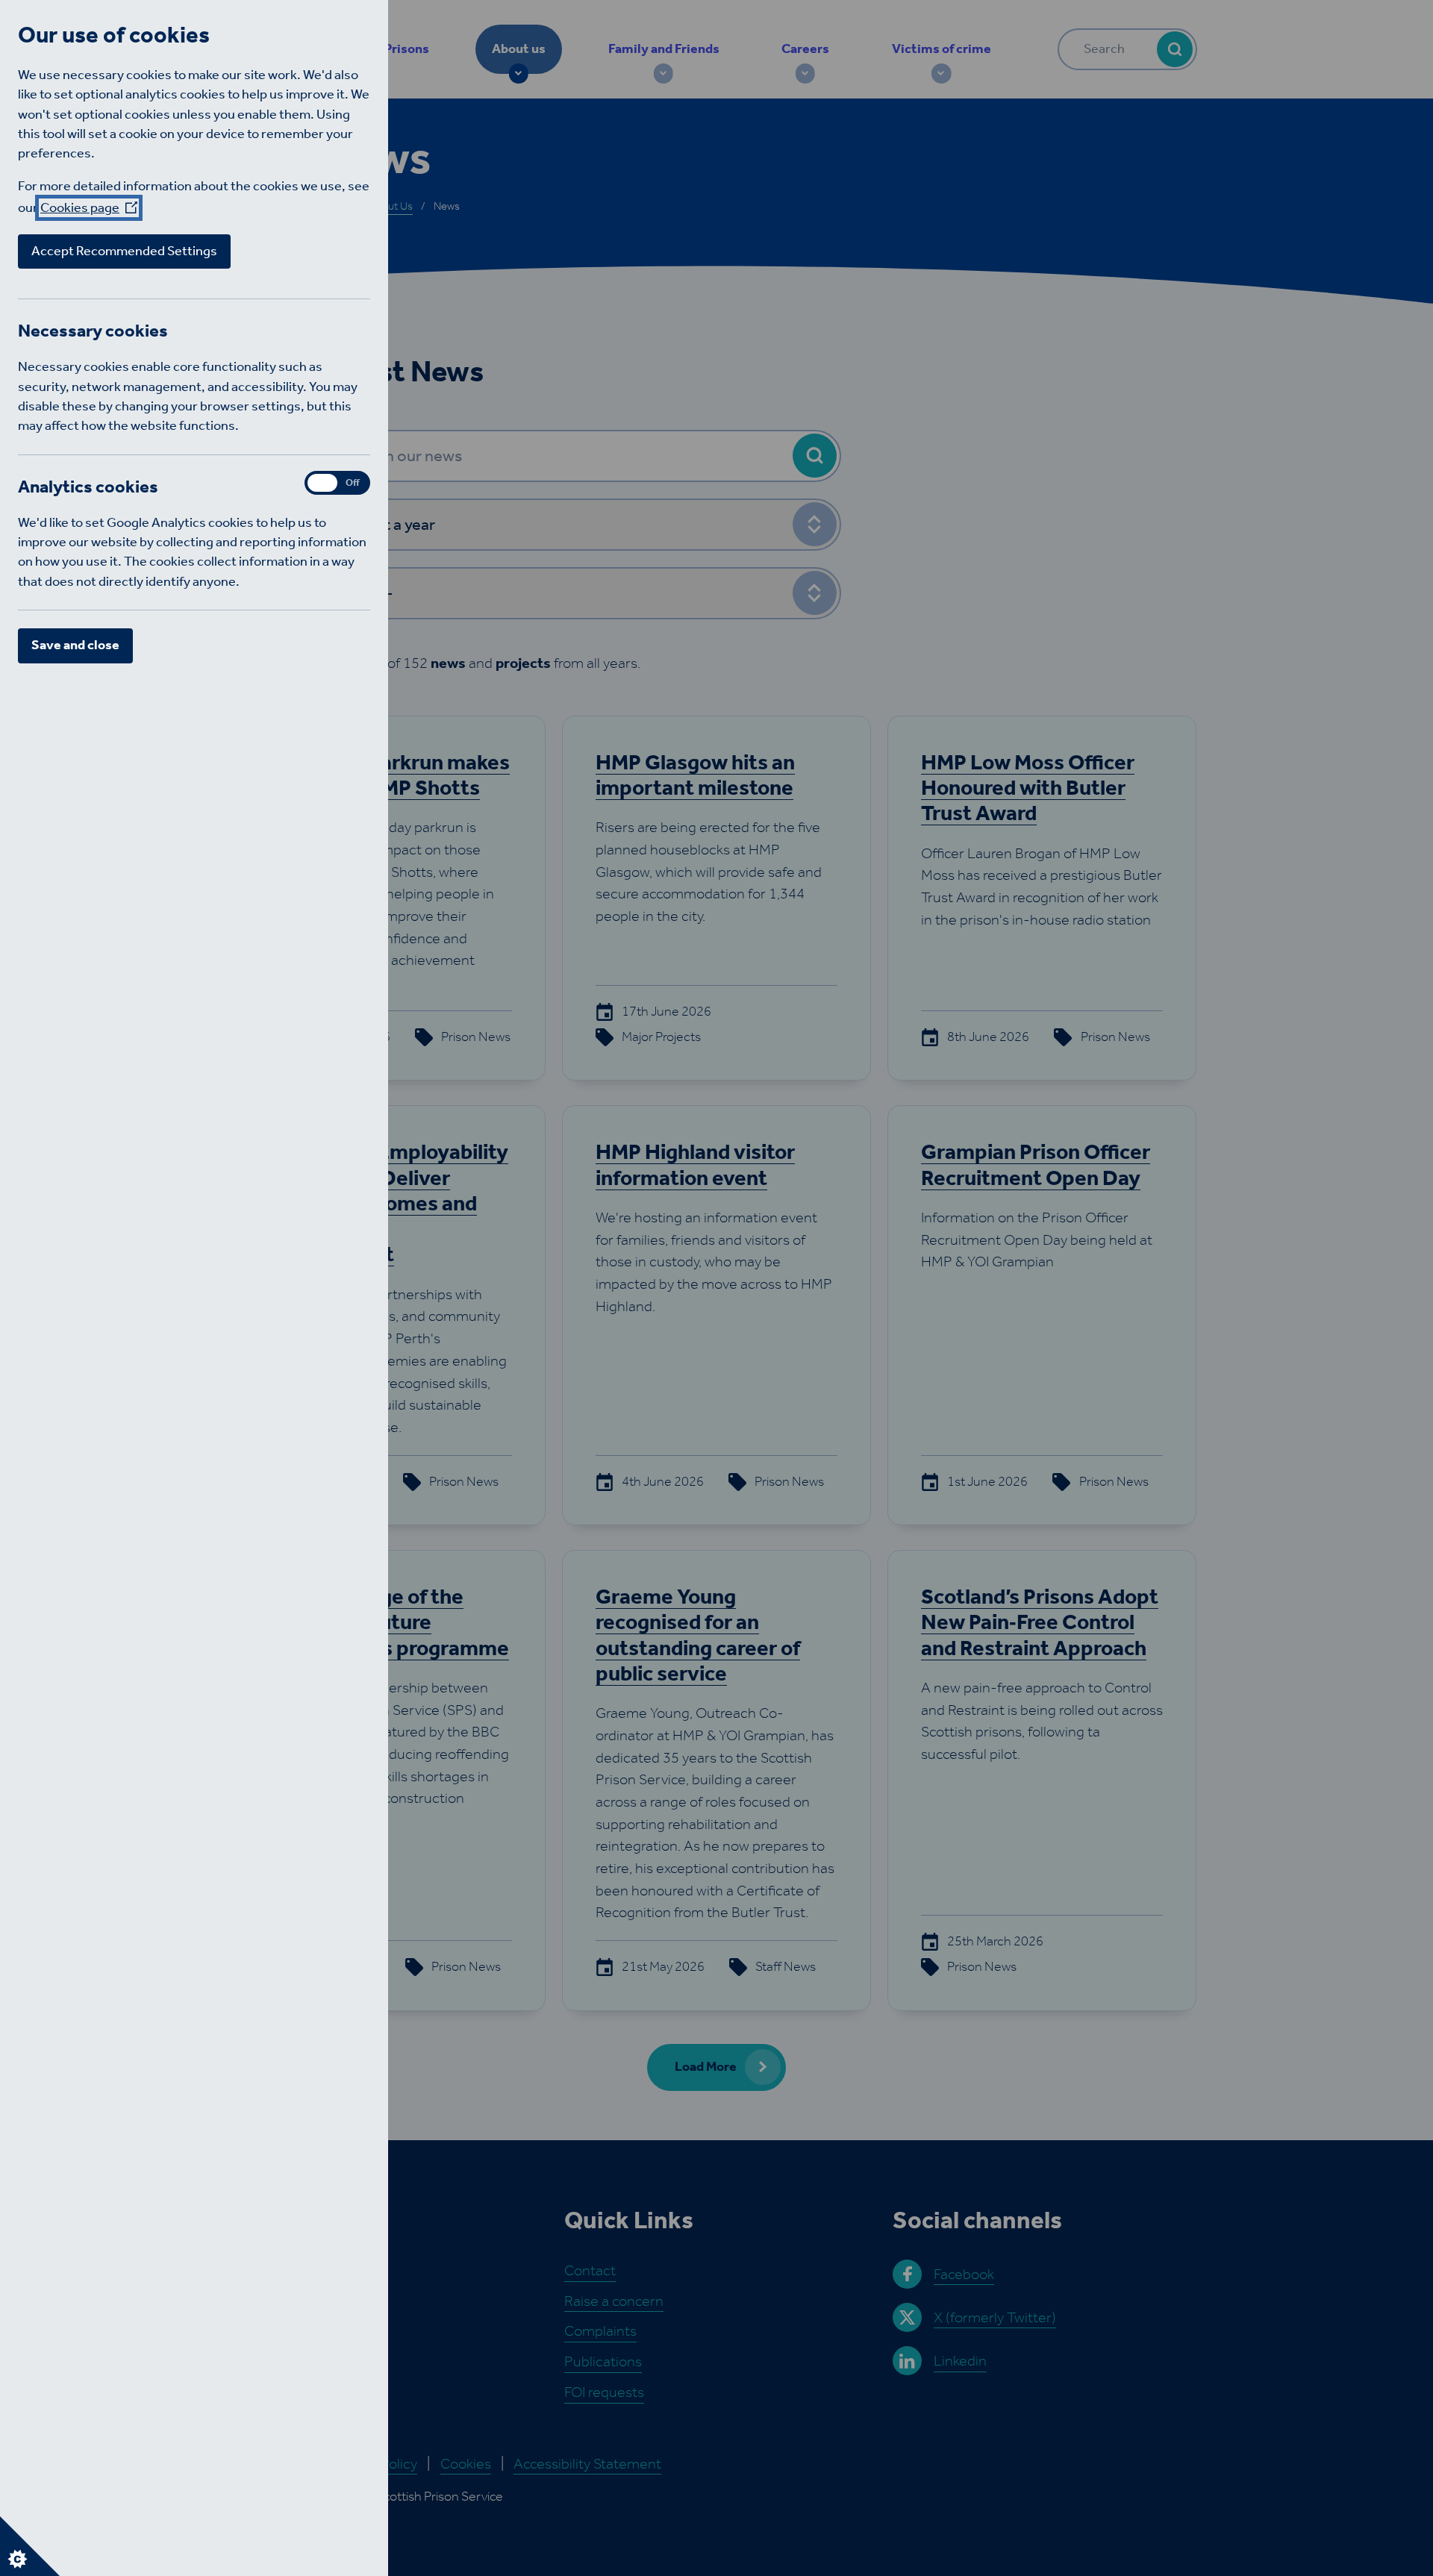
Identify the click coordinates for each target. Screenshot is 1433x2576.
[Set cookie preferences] (30, 2546)
